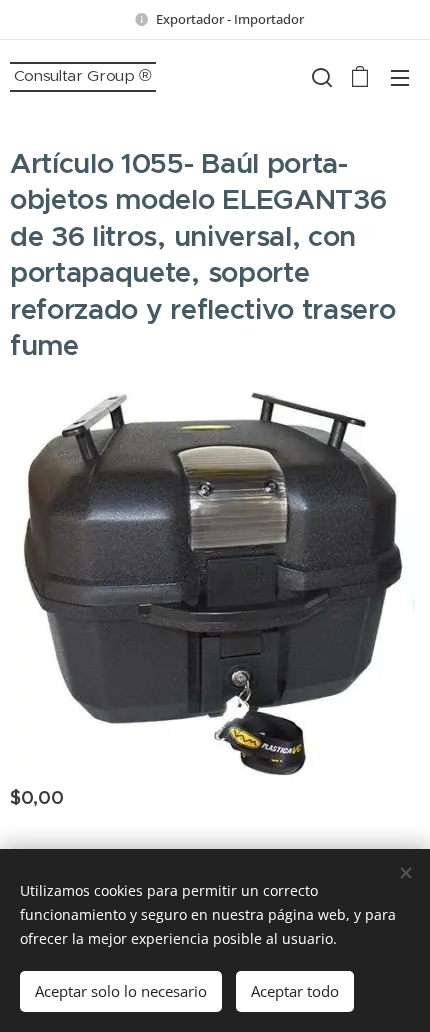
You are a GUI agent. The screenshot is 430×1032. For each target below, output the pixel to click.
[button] (320, 77)
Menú (400, 77)
